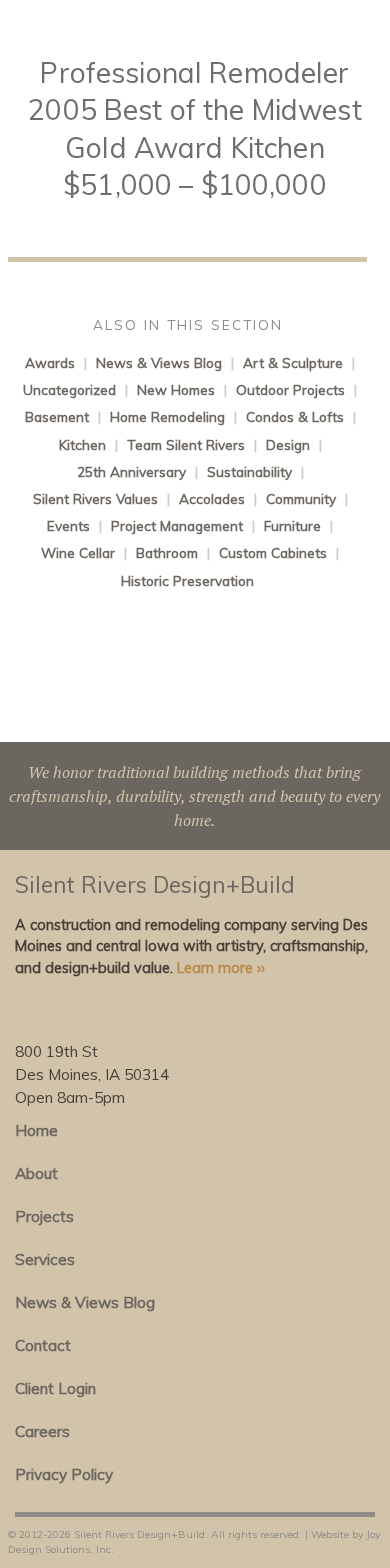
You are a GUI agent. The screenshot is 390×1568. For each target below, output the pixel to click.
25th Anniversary (131, 471)
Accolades (212, 498)
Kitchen (82, 444)
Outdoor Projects (290, 389)
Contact (43, 1345)
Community (301, 498)
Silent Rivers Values (95, 498)
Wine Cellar (78, 552)
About (36, 1173)
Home (36, 1130)
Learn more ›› (221, 968)
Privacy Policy (64, 1474)
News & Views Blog (159, 362)
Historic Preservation (187, 580)
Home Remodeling (167, 416)
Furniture (292, 525)
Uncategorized (69, 389)
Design (288, 444)
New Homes (176, 389)
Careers (42, 1431)
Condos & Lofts (295, 416)
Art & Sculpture (293, 362)
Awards (50, 362)
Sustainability (249, 471)
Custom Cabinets (273, 552)
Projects (44, 1216)
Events (68, 525)
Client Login (55, 1388)
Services (45, 1259)
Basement (57, 416)
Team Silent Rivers (186, 444)
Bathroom (167, 552)
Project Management (177, 525)
